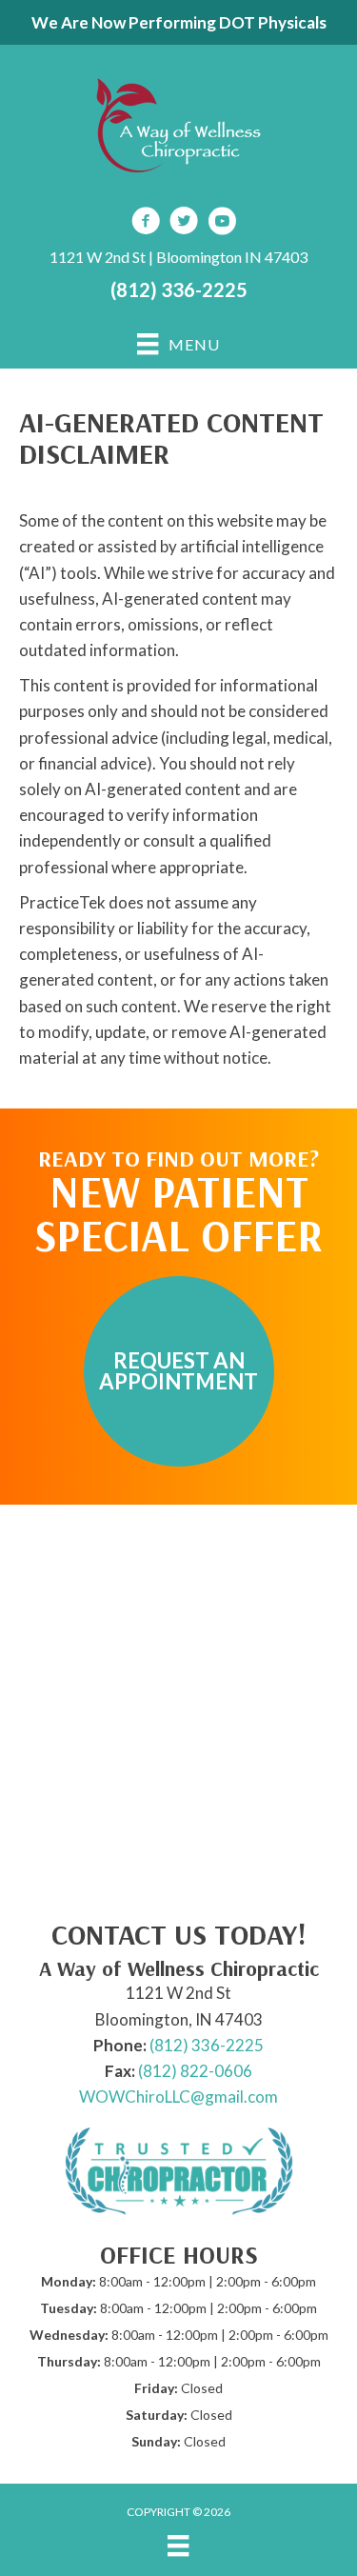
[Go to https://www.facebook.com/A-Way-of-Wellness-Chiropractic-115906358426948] (146, 223)
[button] (179, 1371)
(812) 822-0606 (195, 2071)
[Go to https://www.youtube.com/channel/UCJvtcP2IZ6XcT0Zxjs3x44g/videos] (222, 223)
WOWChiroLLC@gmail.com (178, 2097)
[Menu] (178, 2545)
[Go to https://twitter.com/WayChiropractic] (184, 223)
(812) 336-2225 (179, 290)
